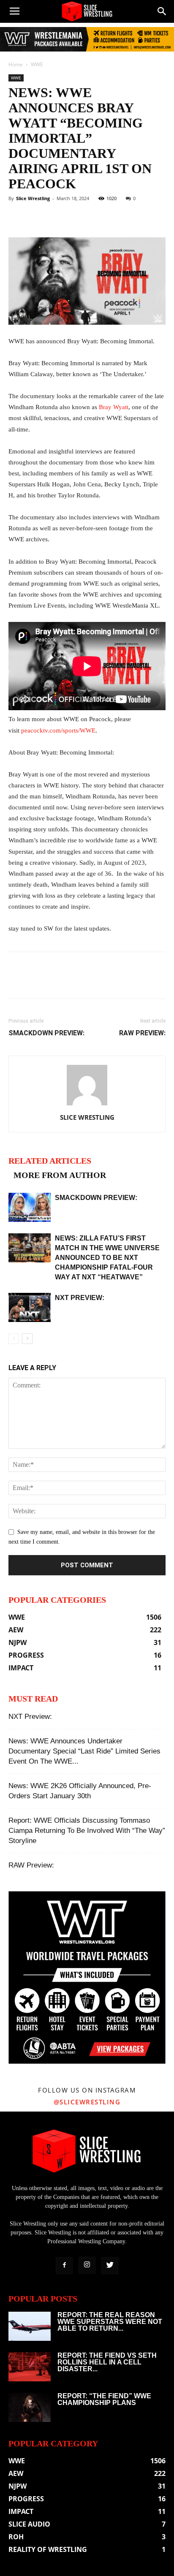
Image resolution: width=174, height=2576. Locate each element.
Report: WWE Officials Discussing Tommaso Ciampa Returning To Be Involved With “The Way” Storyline (87, 1831)
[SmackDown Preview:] (30, 1207)
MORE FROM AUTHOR (60, 1175)
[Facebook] (64, 2266)
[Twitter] (110, 2266)
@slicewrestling (87, 2102)
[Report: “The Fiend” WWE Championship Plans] (30, 2407)
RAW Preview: (142, 1033)
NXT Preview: (80, 1298)
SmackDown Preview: (46, 1033)
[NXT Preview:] (30, 1307)
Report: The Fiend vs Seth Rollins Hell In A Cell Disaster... (107, 2362)
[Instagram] (87, 2265)
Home (16, 64)
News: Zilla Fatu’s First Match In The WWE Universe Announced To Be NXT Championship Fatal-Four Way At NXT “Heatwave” (107, 1258)
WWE (37, 64)
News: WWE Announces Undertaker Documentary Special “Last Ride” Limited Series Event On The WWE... (84, 1751)
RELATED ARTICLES (50, 1161)
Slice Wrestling (33, 198)
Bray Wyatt (114, 407)
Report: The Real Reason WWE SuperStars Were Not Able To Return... (110, 2322)
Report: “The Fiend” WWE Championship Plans (104, 2399)
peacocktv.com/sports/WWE (58, 730)
